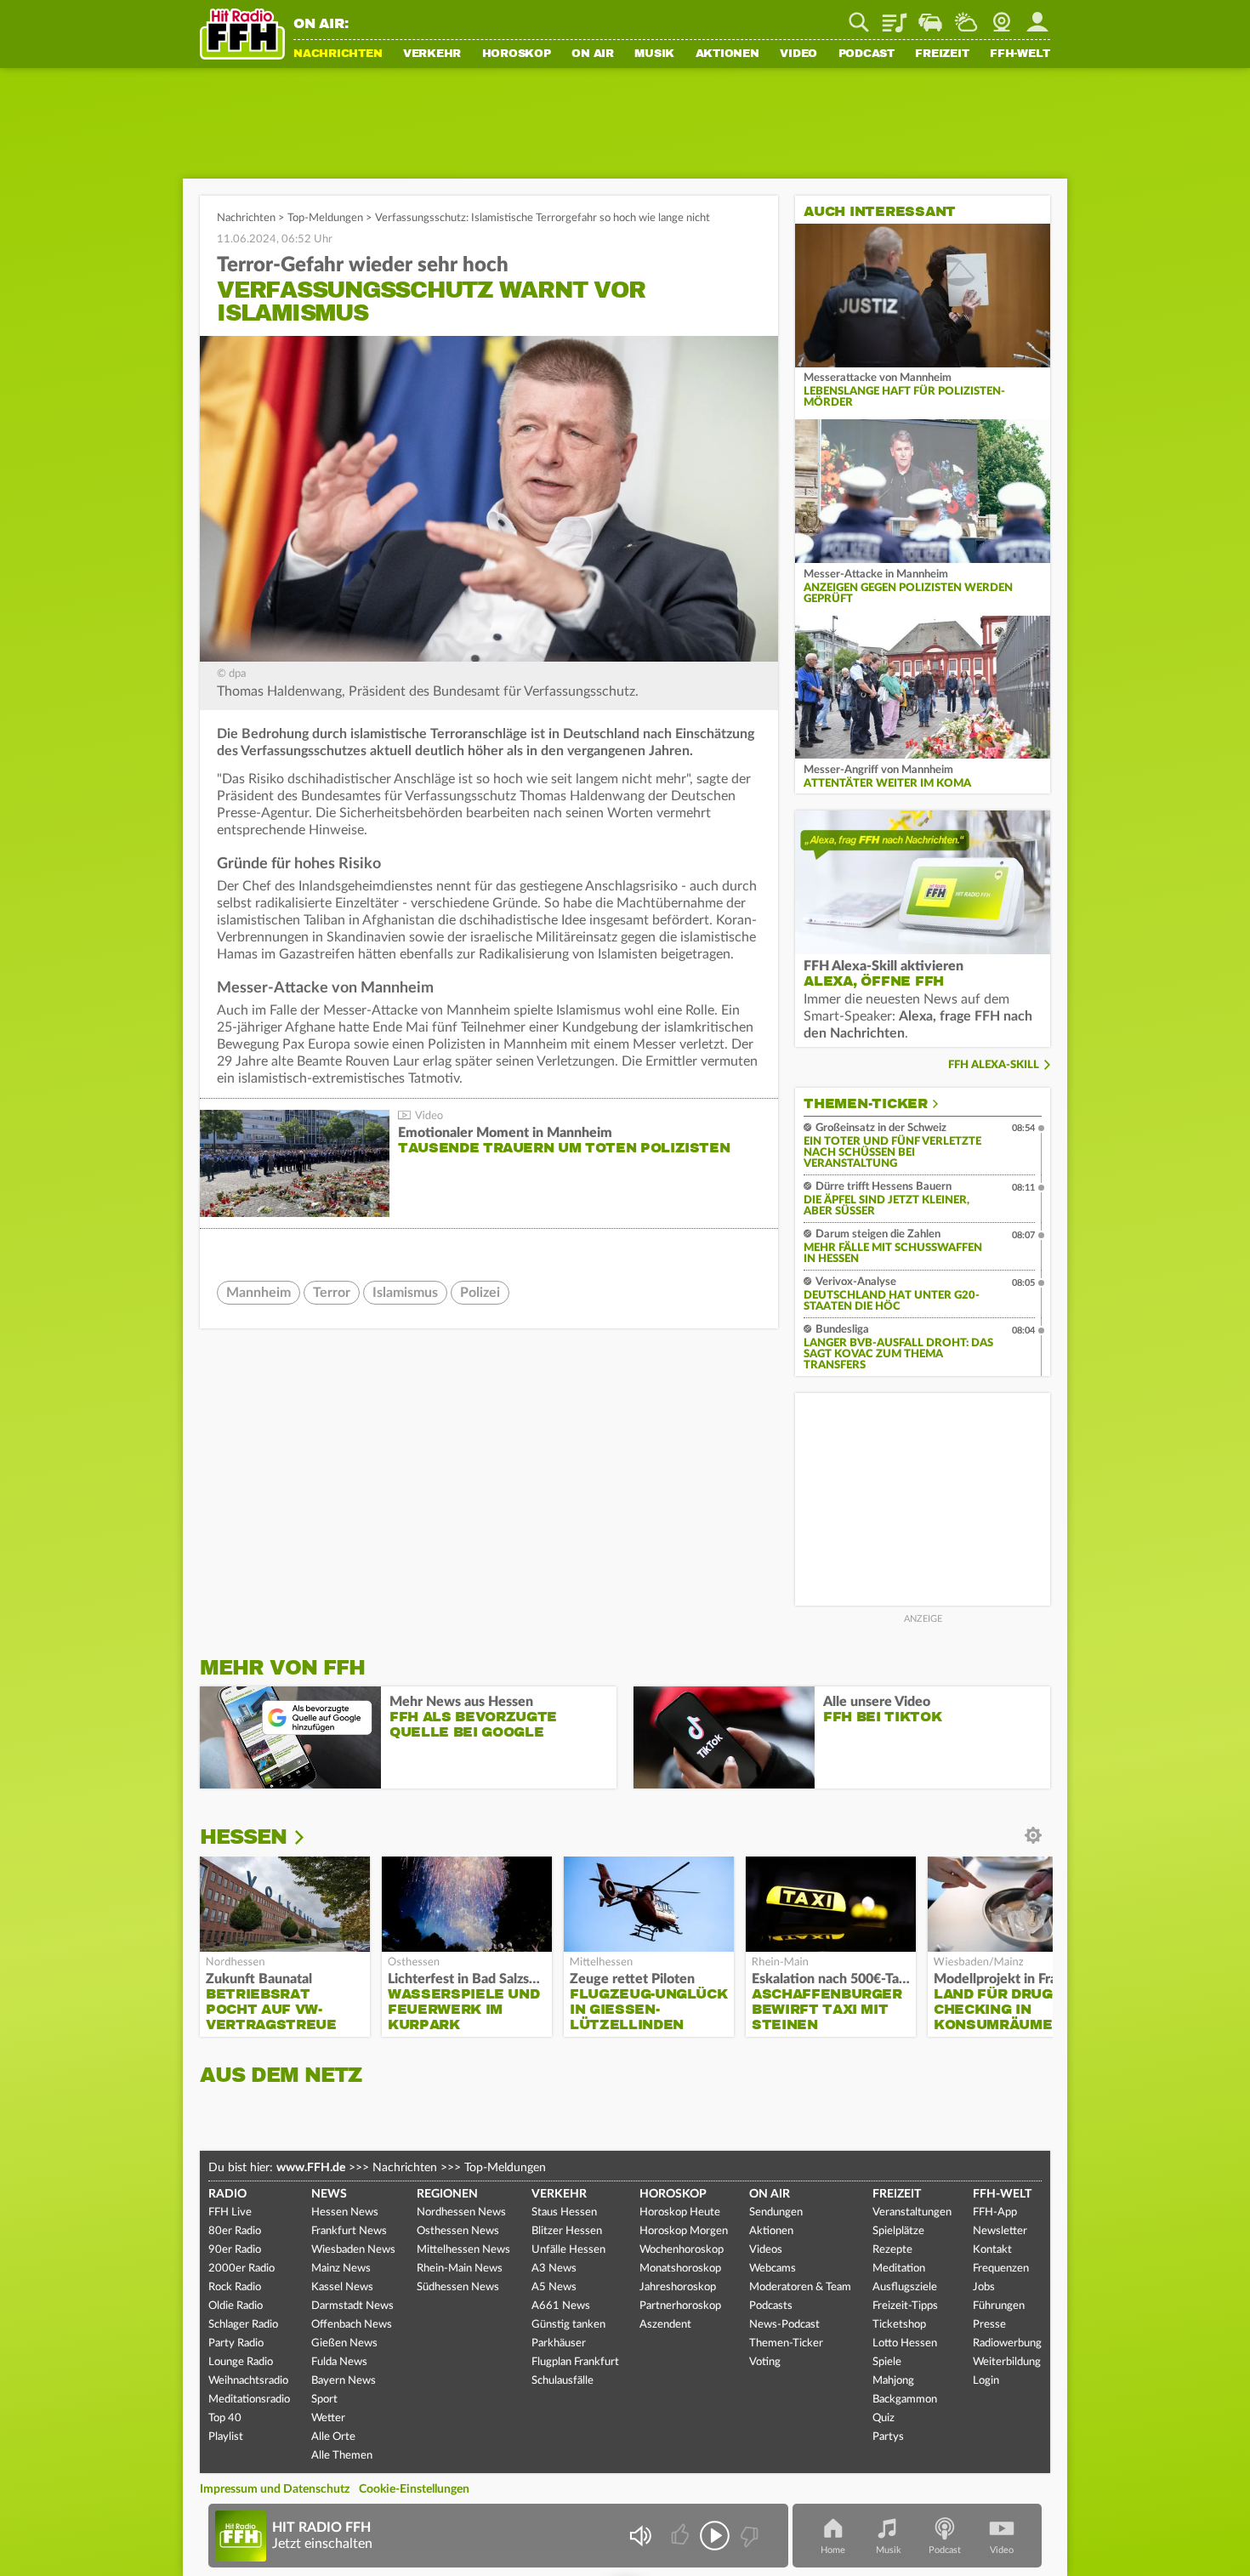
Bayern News (344, 2381)
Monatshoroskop (680, 2269)
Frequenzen (1001, 2269)
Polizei (480, 1293)
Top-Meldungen (325, 218)
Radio (227, 2194)
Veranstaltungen (912, 2212)
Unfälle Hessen (568, 2250)
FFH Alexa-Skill (994, 1065)
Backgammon (905, 2400)
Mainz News (341, 2269)
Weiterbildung (1007, 2362)
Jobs (984, 2287)
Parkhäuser (559, 2343)
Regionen (447, 2194)
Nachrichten (338, 54)
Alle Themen (342, 2456)
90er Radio (235, 2250)
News (329, 2194)
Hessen (243, 1837)
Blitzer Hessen (567, 2231)
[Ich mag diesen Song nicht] (748, 2536)
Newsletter (1000, 2231)
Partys (888, 2437)
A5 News (554, 2287)
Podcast (866, 54)
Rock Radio (235, 2287)
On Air (593, 54)
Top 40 (225, 2418)
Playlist (895, 16)
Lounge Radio (241, 2362)
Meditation (899, 2269)
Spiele (887, 2362)
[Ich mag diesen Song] (682, 2536)
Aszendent (665, 2325)
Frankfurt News (349, 2231)
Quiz (884, 2418)
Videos (766, 2250)
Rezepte (892, 2250)
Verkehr (432, 54)
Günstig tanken (568, 2325)
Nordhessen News (461, 2212)
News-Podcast (784, 2325)
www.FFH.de (311, 2168)
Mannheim (259, 1293)
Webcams (773, 2269)
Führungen (999, 2306)
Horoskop (517, 54)
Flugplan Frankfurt (575, 2362)
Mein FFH (1037, 16)
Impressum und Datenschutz (275, 2489)
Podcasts (771, 2306)
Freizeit (942, 54)
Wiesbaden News (353, 2250)
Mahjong (893, 2381)
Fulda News (339, 2362)
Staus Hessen (564, 2212)
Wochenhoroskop (682, 2250)
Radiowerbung (1007, 2343)
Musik (654, 54)
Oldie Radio (236, 2306)
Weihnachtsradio (248, 2381)
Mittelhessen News (463, 2250)
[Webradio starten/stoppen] (715, 2536)
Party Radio (236, 2343)
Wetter (966, 16)
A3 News (554, 2269)
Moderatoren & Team (800, 2287)
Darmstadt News (352, 2306)
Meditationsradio (249, 2400)
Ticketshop (899, 2325)
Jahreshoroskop (678, 2287)
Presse (989, 2325)
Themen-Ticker (866, 1104)
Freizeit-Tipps (905, 2306)
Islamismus (405, 1293)
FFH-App (995, 2212)
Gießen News (344, 2343)
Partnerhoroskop (680, 2306)
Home (833, 2550)
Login (986, 2381)
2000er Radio (241, 2269)
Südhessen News (458, 2287)
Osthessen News (458, 2231)
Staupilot (930, 16)
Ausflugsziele (905, 2287)
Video (798, 54)
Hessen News (345, 2212)
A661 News (561, 2306)
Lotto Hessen (905, 2343)
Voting (765, 2362)
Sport (324, 2400)
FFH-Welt (1020, 54)
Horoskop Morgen (684, 2231)
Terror (332, 1293)
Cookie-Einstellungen (414, 2489)
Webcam (1002, 16)
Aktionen (727, 54)
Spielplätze (898, 2231)
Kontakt (992, 2250)
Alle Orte (333, 2437)
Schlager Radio (243, 2325)
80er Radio (235, 2231)
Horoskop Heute (680, 2212)
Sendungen (776, 2212)
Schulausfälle (562, 2381)
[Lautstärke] (640, 2536)
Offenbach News (352, 2325)
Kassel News (342, 2287)
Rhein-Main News (460, 2269)
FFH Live (230, 2212)
